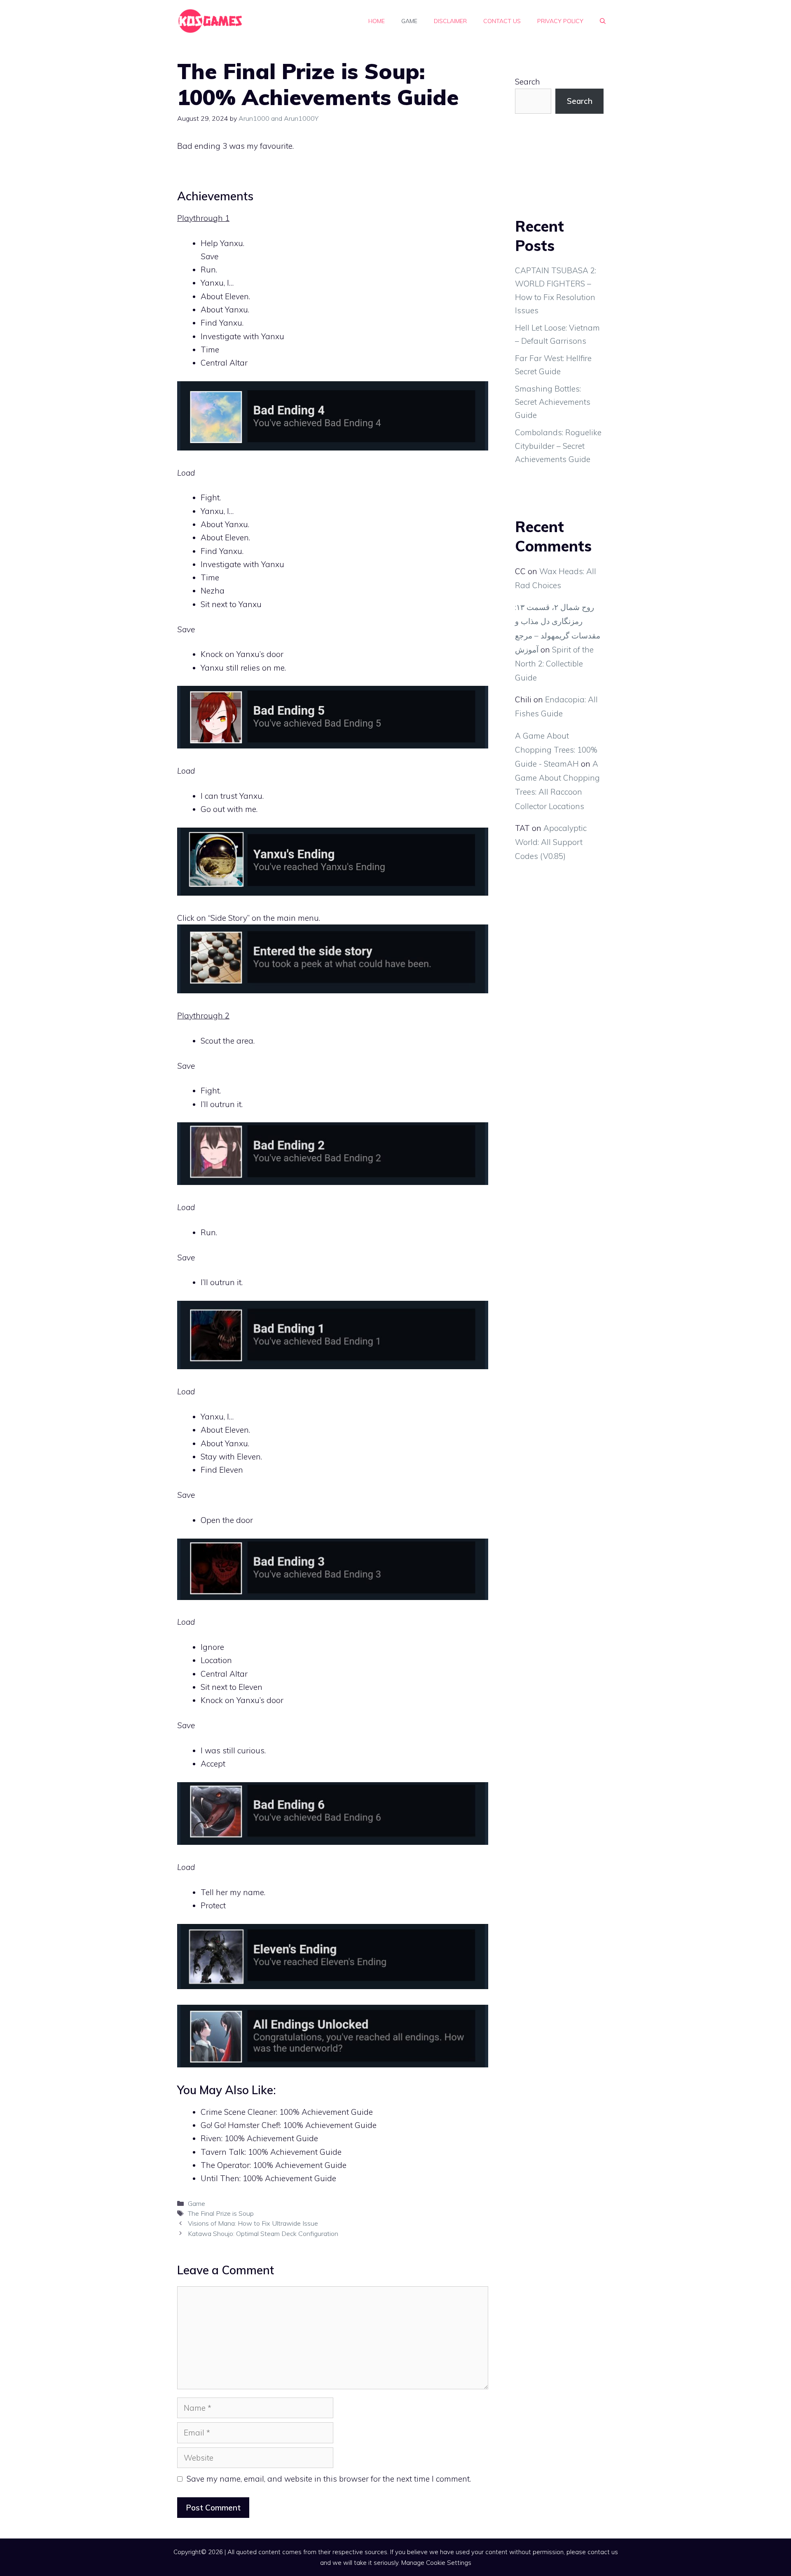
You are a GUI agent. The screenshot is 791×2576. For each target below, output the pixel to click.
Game (409, 21)
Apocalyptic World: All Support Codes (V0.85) (551, 842)
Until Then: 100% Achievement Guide (268, 2178)
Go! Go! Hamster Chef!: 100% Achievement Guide (289, 2125)
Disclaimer (450, 21)
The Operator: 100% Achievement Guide (274, 2165)
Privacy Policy (560, 21)
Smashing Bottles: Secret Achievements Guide (553, 402)
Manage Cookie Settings (436, 2563)
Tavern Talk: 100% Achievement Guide (271, 2152)
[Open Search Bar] (603, 21)
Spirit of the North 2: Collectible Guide (554, 664)
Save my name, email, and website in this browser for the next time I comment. (329, 2479)
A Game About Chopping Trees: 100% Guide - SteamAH (556, 750)
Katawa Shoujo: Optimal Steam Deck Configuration (263, 2233)
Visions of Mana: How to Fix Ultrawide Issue (253, 2223)
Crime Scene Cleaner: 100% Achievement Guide (287, 2112)
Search (528, 82)
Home (377, 21)
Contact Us (502, 21)
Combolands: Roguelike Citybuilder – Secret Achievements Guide (558, 446)
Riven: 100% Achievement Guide (259, 2138)
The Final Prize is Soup (221, 2213)
